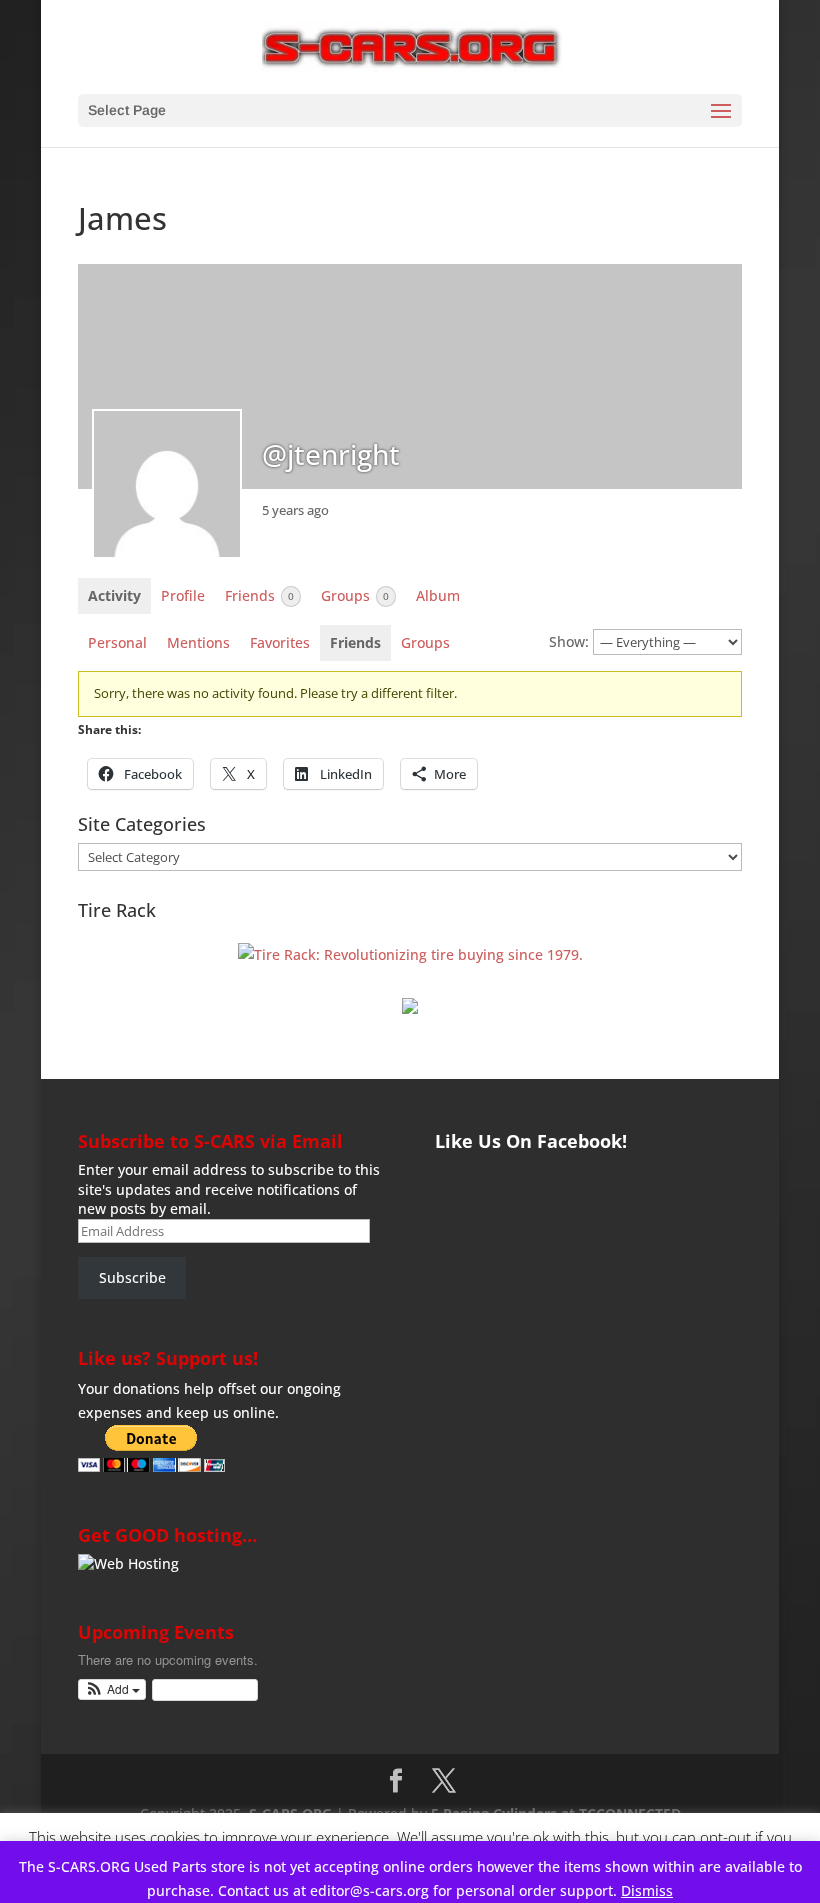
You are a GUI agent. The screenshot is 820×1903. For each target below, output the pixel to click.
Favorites (280, 642)
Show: (569, 641)
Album (438, 595)
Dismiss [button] (647, 1890)
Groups (355, 595)
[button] (112, 1689)
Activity (114, 595)
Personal (117, 642)
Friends (259, 595)
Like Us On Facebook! (531, 1141)
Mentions (198, 642)
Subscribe (132, 1277)
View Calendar (200, 1689)
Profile (183, 595)
